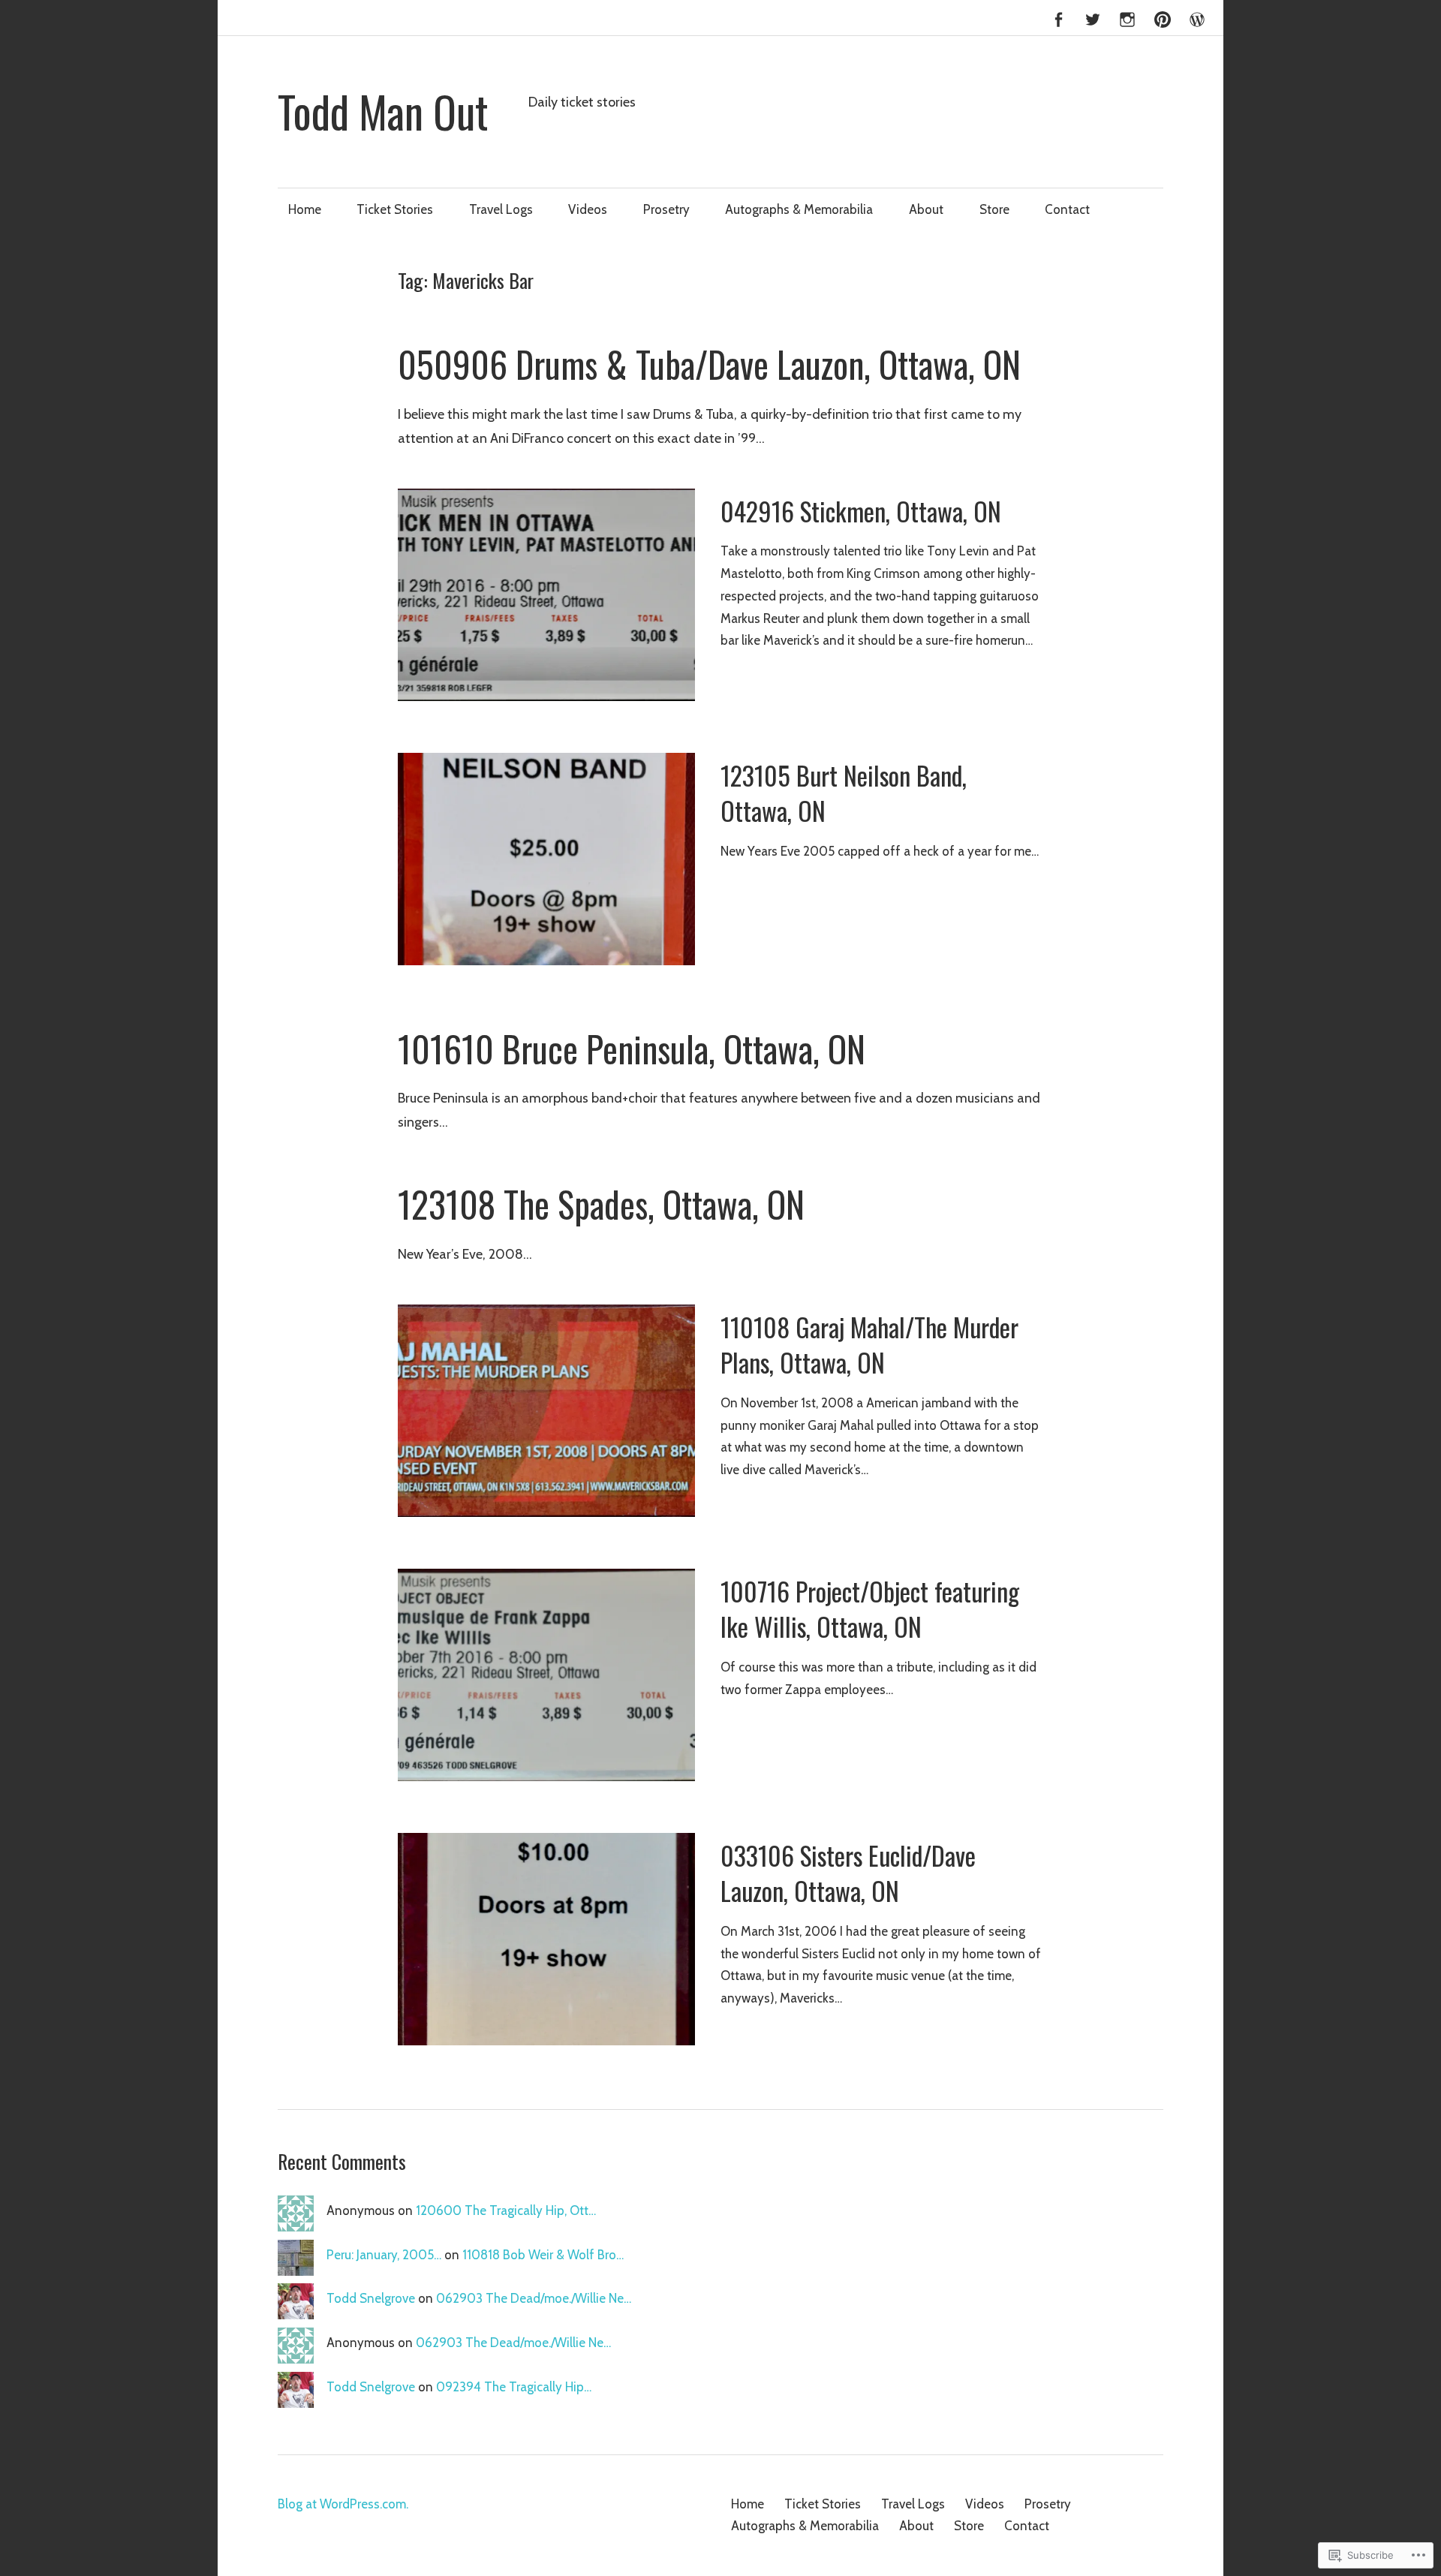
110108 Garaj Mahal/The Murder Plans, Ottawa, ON (869, 1345)
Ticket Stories (395, 209)
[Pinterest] (1163, 17)
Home (305, 209)
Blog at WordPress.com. (343, 2504)
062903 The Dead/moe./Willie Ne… (534, 2298)
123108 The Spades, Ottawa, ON (601, 1204)
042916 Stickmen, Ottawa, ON (861, 511)
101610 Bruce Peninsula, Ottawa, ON (632, 1049)
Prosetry (666, 209)
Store (994, 209)
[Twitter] (1093, 17)
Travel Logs (501, 209)
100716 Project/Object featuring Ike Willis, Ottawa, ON (870, 1609)
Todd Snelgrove (371, 2298)
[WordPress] (1197, 17)
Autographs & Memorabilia (799, 209)
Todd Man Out (383, 111)
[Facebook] (1058, 17)
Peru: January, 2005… (384, 2255)
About (926, 209)
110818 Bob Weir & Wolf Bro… (543, 2255)
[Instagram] (1127, 17)
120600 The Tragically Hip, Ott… (506, 2210)
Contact (1067, 209)
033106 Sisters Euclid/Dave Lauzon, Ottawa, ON (848, 1873)
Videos (588, 209)
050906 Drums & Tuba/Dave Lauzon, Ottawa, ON (709, 364)
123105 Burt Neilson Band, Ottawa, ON (844, 793)
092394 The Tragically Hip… (514, 2387)
